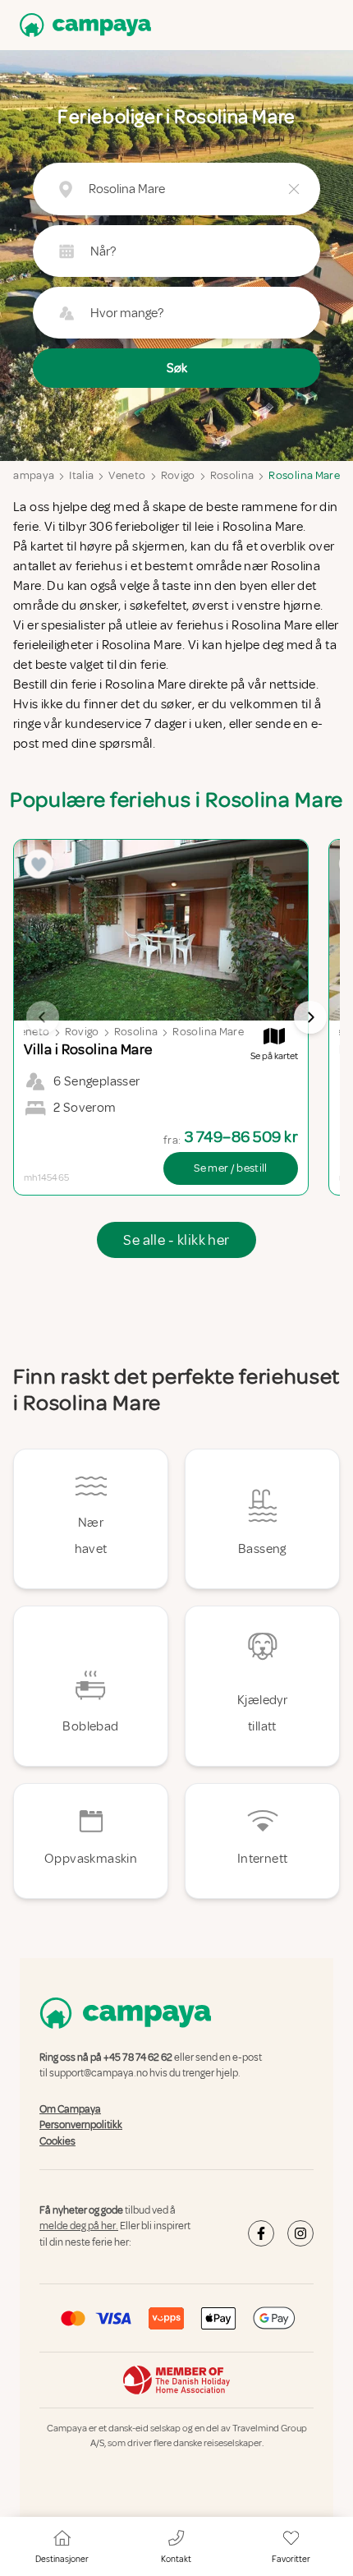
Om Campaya (70, 2109)
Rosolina (232, 475)
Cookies (57, 2141)
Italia (81, 475)
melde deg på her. (79, 2227)
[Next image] (310, 1017)
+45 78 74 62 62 (138, 2058)
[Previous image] (43, 1017)
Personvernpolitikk (81, 2125)
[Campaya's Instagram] (300, 2233)
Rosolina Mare (304, 475)
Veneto (127, 475)
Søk (177, 368)
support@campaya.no (99, 2074)
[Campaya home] (82, 25)
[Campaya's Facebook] (261, 2233)
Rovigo (178, 475)
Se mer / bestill (231, 1168)
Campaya (30, 475)
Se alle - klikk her (176, 1240)
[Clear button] (294, 189)
